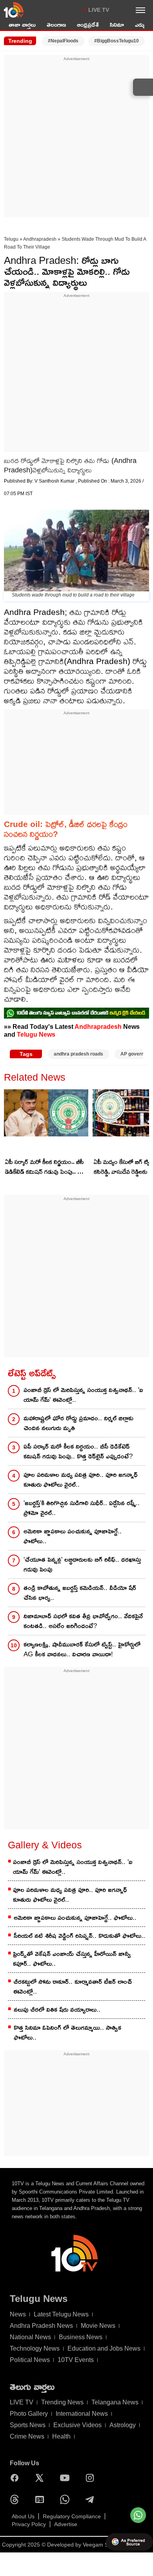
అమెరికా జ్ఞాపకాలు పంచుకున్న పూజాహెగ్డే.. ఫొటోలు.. (73, 1536)
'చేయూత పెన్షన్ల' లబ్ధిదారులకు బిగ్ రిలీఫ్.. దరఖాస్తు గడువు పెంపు (82, 1564)
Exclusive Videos (77, 2425)
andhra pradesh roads (78, 1054)
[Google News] (42, 2499)
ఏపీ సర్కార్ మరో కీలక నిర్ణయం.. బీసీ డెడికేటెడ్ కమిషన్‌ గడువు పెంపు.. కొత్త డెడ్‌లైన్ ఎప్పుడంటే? (46, 1167)
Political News (30, 2360)
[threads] (16, 2499)
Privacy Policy (29, 2524)
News (18, 2314)
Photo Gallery (29, 2414)
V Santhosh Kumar (55, 481)
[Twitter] (42, 2478)
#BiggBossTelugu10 (117, 41)
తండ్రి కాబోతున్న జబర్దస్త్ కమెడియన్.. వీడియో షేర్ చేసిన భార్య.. (80, 1593)
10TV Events (76, 2360)
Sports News (28, 2425)
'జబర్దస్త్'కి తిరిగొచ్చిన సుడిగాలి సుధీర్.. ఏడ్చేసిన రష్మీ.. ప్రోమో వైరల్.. (82, 1508)
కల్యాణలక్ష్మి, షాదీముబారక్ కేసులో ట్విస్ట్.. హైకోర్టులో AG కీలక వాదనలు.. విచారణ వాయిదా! (82, 1649)
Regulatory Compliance (72, 2516)
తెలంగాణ (56, 25)
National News (30, 2337)
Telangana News (115, 2402)
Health (61, 2436)
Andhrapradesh (40, 239)
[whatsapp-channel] (76, 1013)
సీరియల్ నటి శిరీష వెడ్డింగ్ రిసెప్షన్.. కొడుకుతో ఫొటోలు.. (79, 1936)
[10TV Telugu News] (14, 10)
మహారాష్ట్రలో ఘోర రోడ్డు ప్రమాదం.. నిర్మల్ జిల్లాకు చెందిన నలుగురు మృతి (78, 1423)
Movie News (98, 2326)
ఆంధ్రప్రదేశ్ (88, 25)
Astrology (123, 2425)
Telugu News (36, 1034)
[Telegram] (92, 2499)
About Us (23, 2516)
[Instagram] (92, 2478)
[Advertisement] (76, 139)
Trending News (62, 2402)
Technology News (35, 2348)
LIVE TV (99, 10)
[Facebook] (16, 2478)
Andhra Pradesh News (41, 2326)
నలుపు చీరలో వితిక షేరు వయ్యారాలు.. (57, 2010)
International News (82, 2414)
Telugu (11, 239)
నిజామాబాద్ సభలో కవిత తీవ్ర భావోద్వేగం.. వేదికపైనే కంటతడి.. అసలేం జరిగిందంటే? (83, 1621)
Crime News (27, 2436)
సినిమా (117, 25)
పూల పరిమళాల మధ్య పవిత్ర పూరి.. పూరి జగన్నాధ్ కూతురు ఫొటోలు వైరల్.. (81, 1480)
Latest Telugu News (61, 2314)
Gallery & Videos (45, 1845)
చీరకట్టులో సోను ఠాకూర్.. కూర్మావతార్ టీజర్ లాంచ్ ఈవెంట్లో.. (73, 1987)
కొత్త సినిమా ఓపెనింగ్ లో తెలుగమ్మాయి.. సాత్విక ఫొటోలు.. (67, 2033)
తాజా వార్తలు (22, 25)
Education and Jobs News (104, 2348)
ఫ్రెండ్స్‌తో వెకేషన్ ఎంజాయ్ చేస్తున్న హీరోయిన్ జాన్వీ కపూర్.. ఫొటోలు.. (72, 1959)
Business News (81, 2337)
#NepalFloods (63, 41)
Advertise (66, 2524)
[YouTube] (67, 2478)
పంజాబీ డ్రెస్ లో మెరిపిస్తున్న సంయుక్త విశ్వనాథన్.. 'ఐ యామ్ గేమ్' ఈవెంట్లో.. (83, 1395)
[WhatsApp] (67, 2499)
